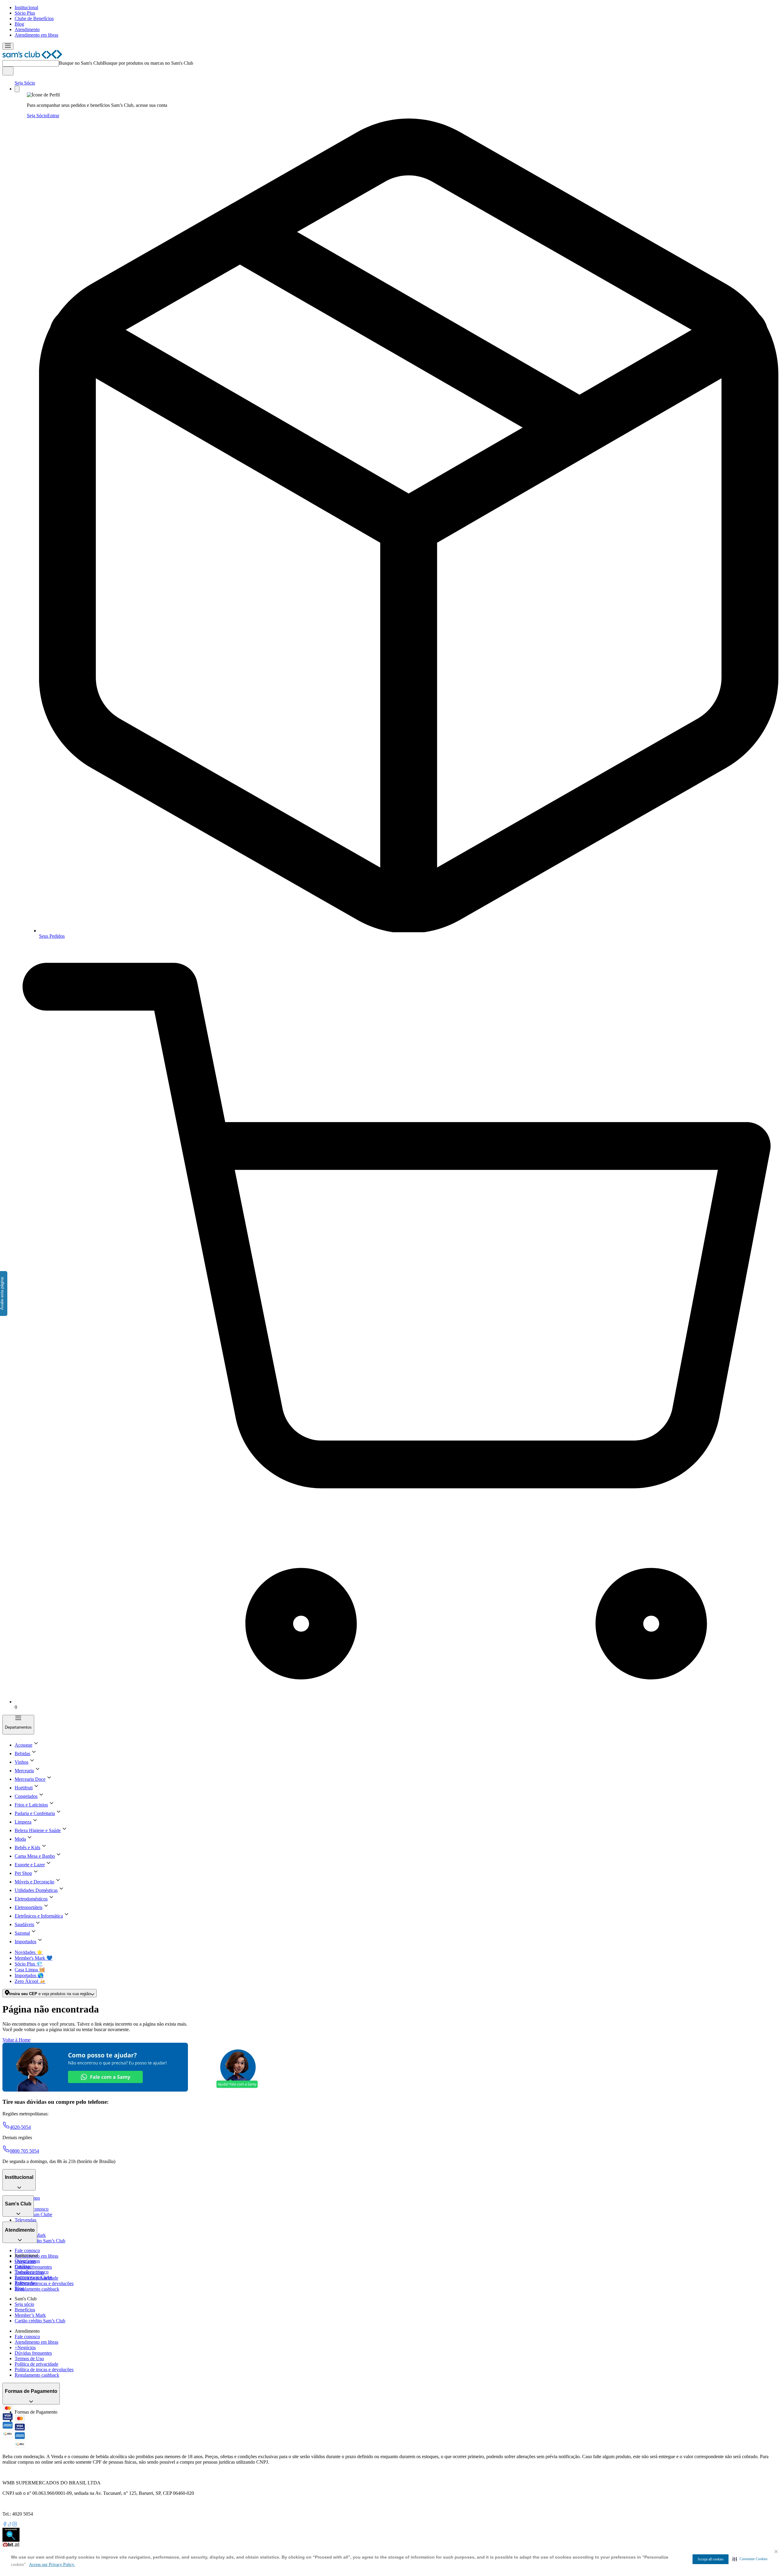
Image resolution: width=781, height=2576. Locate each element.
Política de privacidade (36, 2364)
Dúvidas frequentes (33, 2267)
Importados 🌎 (29, 1975)
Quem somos (27, 2261)
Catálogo (23, 2266)
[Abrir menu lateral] (8, 46)
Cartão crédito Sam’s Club (40, 2241)
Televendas (25, 2220)
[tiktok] (10, 2525)
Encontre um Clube (33, 2277)
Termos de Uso (29, 2359)
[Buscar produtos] (8, 71)
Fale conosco (27, 2250)
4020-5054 (20, 2127)
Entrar (53, 116)
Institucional (26, 7)
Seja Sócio (25, 83)
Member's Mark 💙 (34, 1958)
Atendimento (27, 29)
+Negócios (25, 2348)
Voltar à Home (16, 2040)
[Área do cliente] (17, 89)
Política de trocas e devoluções (44, 2283)
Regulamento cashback (37, 2289)
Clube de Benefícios (34, 18)
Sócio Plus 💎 (29, 1964)
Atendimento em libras (36, 35)
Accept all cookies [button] (711, 2559)
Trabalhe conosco (32, 2272)
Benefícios (25, 2310)
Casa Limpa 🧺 (30, 1970)
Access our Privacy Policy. (52, 2565)
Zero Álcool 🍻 (30, 1981)
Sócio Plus (25, 13)
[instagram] (15, 2525)
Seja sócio (24, 2304)
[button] (750, 2559)
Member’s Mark (30, 2315)
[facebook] (5, 2525)
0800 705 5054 (24, 2151)
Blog (19, 24)
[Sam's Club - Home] (32, 57)
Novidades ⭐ (29, 1952)
